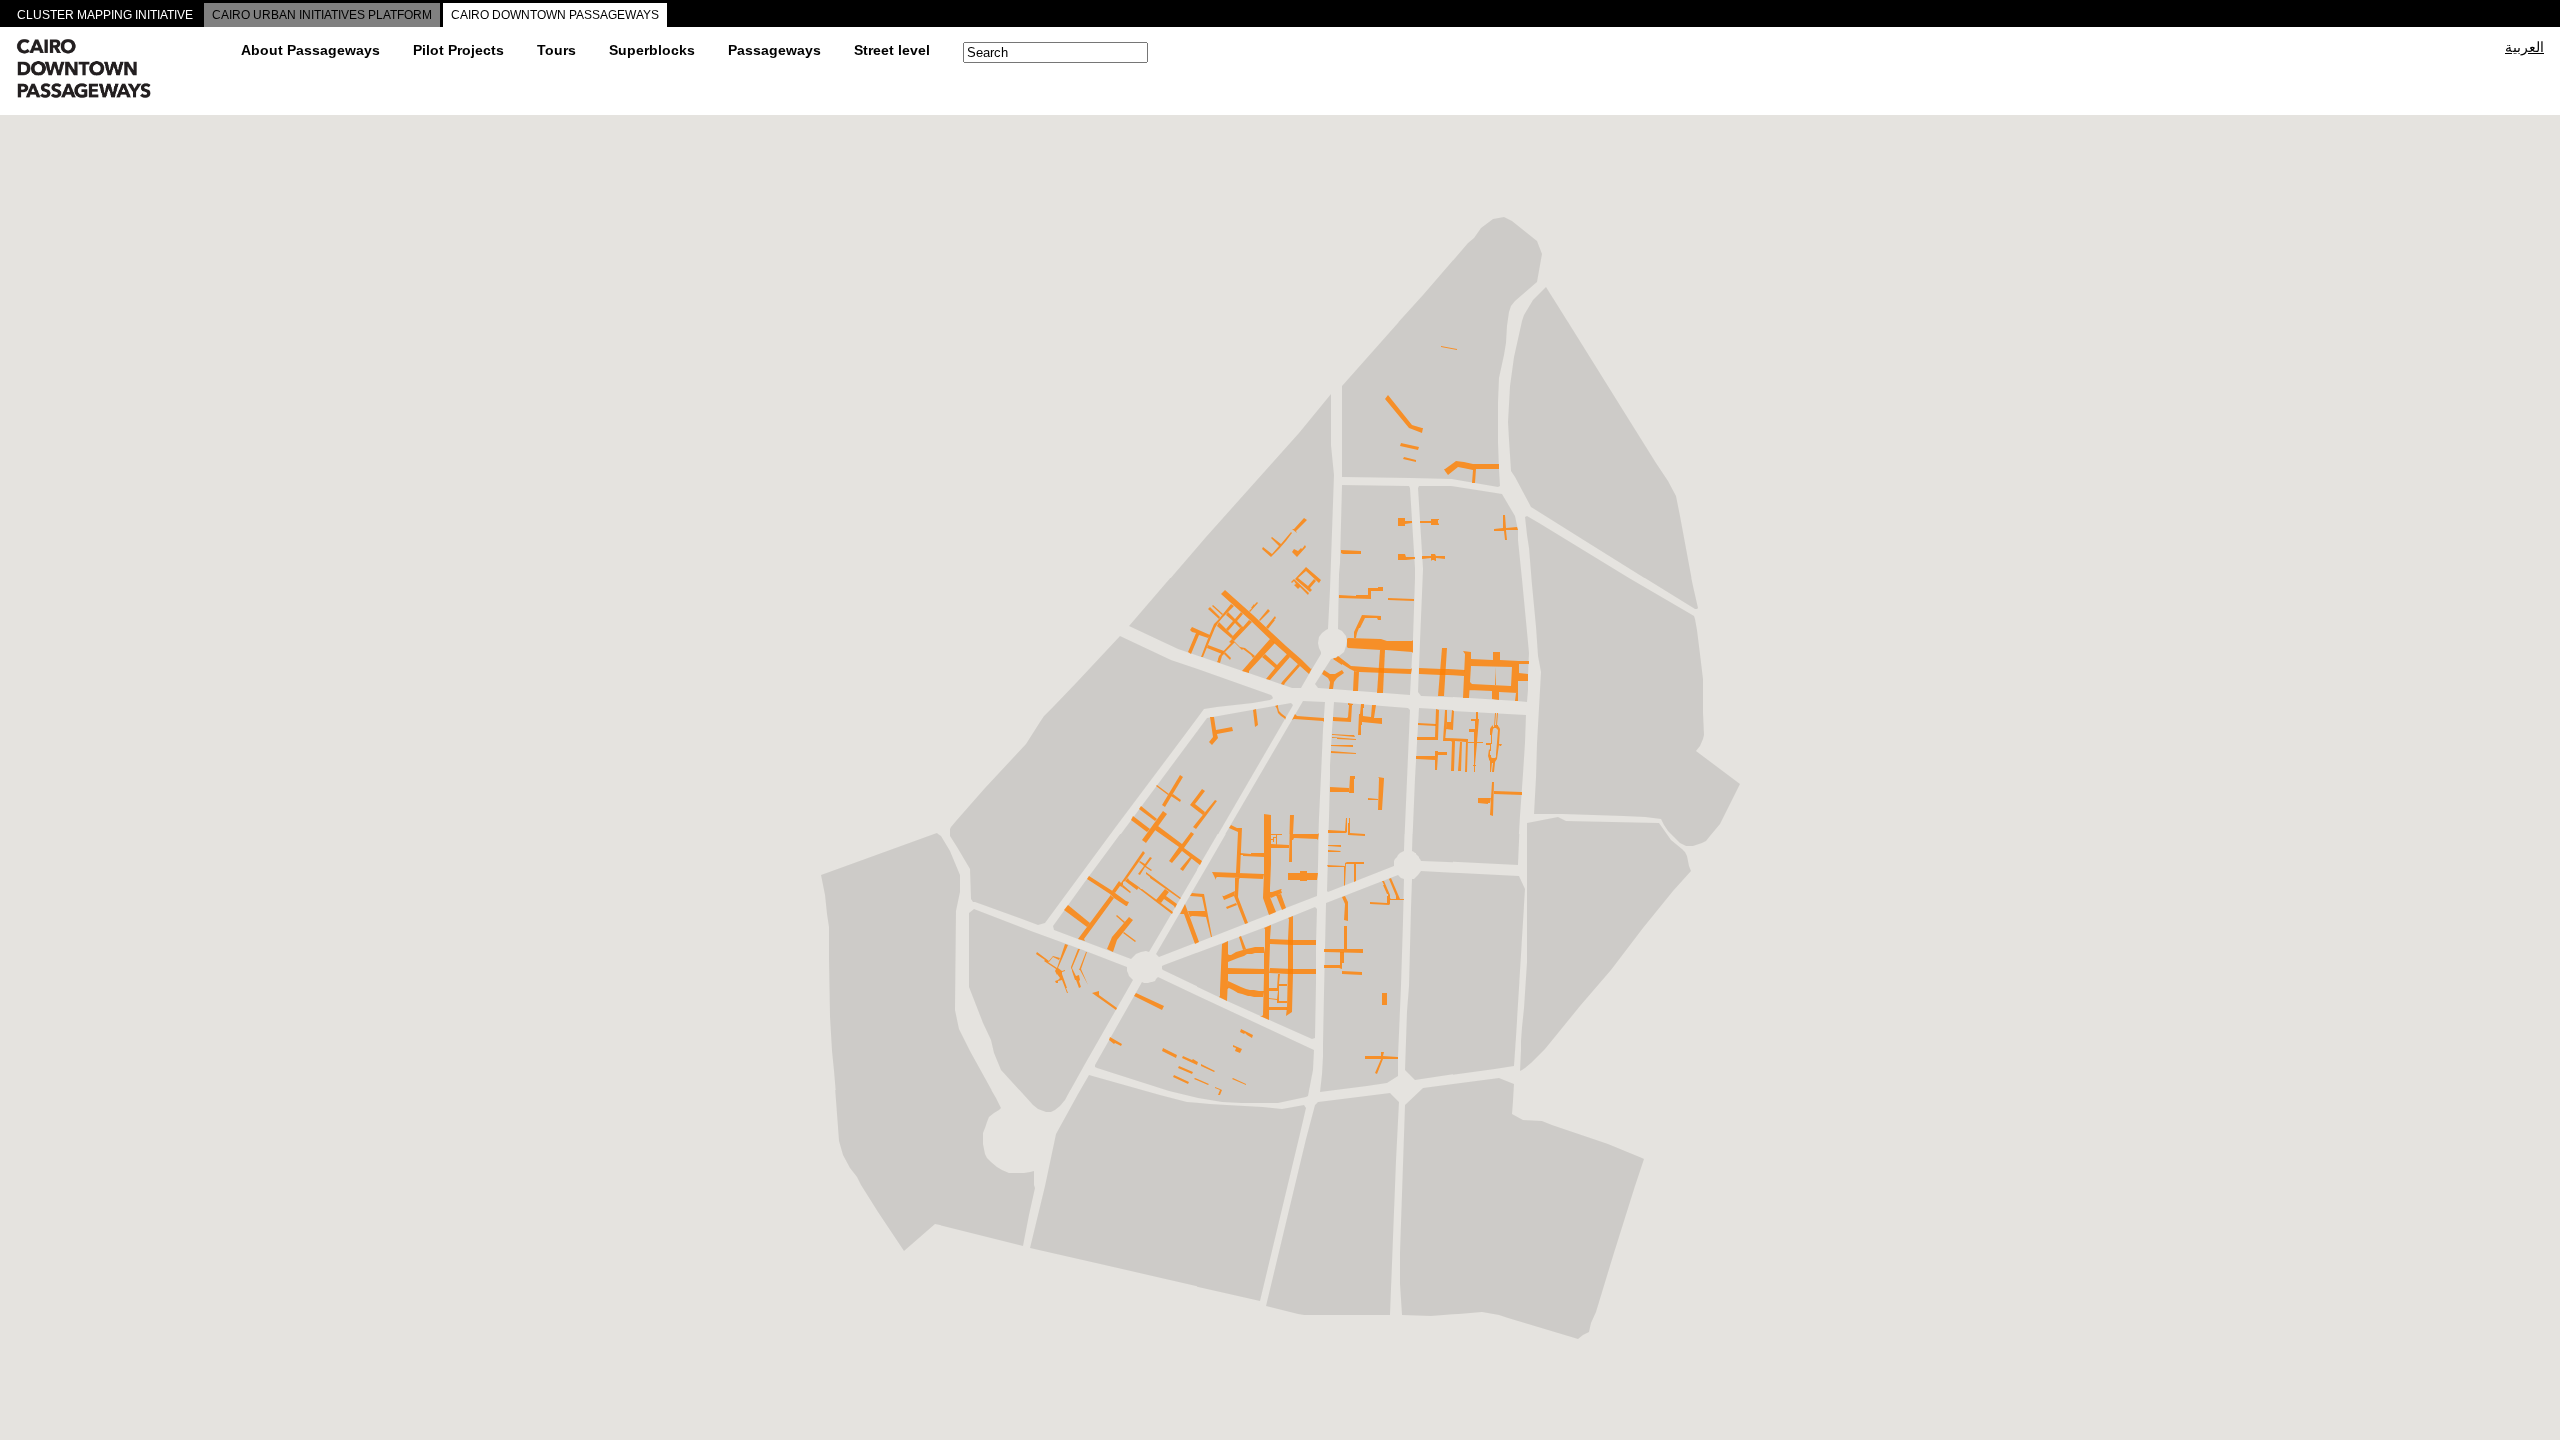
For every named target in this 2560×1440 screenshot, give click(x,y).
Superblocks (652, 50)
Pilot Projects (458, 50)
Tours (556, 50)
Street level (892, 50)
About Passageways (310, 50)
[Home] (121, 71)
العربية (2524, 47)
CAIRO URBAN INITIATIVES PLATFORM (322, 15)
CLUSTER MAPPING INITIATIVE (105, 15)
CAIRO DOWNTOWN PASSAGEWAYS (555, 15)
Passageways (774, 50)
